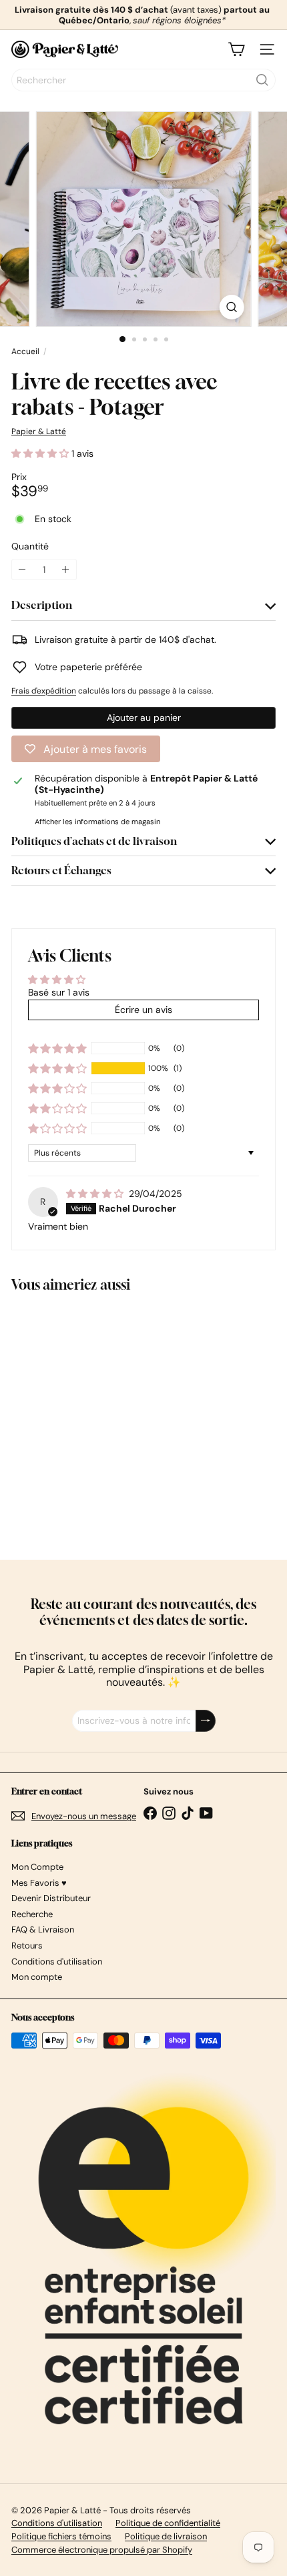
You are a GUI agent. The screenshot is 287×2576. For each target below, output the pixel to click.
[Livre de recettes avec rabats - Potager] (95, 1418)
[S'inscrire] (206, 1721)
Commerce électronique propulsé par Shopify (102, 2550)
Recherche (32, 1914)
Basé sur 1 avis (59, 992)
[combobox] (143, 80)
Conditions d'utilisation (57, 1962)
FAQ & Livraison (43, 1929)
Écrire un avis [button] (143, 1010)
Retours (27, 1946)
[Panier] (236, 49)
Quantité (30, 546)
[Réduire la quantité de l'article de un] (22, 570)
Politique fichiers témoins (61, 2536)
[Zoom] (231, 307)
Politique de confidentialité (168, 2523)
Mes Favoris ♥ (39, 1883)
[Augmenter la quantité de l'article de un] (66, 570)
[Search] (262, 80)
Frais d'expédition (44, 691)
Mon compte (37, 1977)
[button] (41, 453)
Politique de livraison (166, 2536)
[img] (96, 1194)
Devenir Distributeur (51, 1898)
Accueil (25, 351)
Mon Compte (37, 1867)
